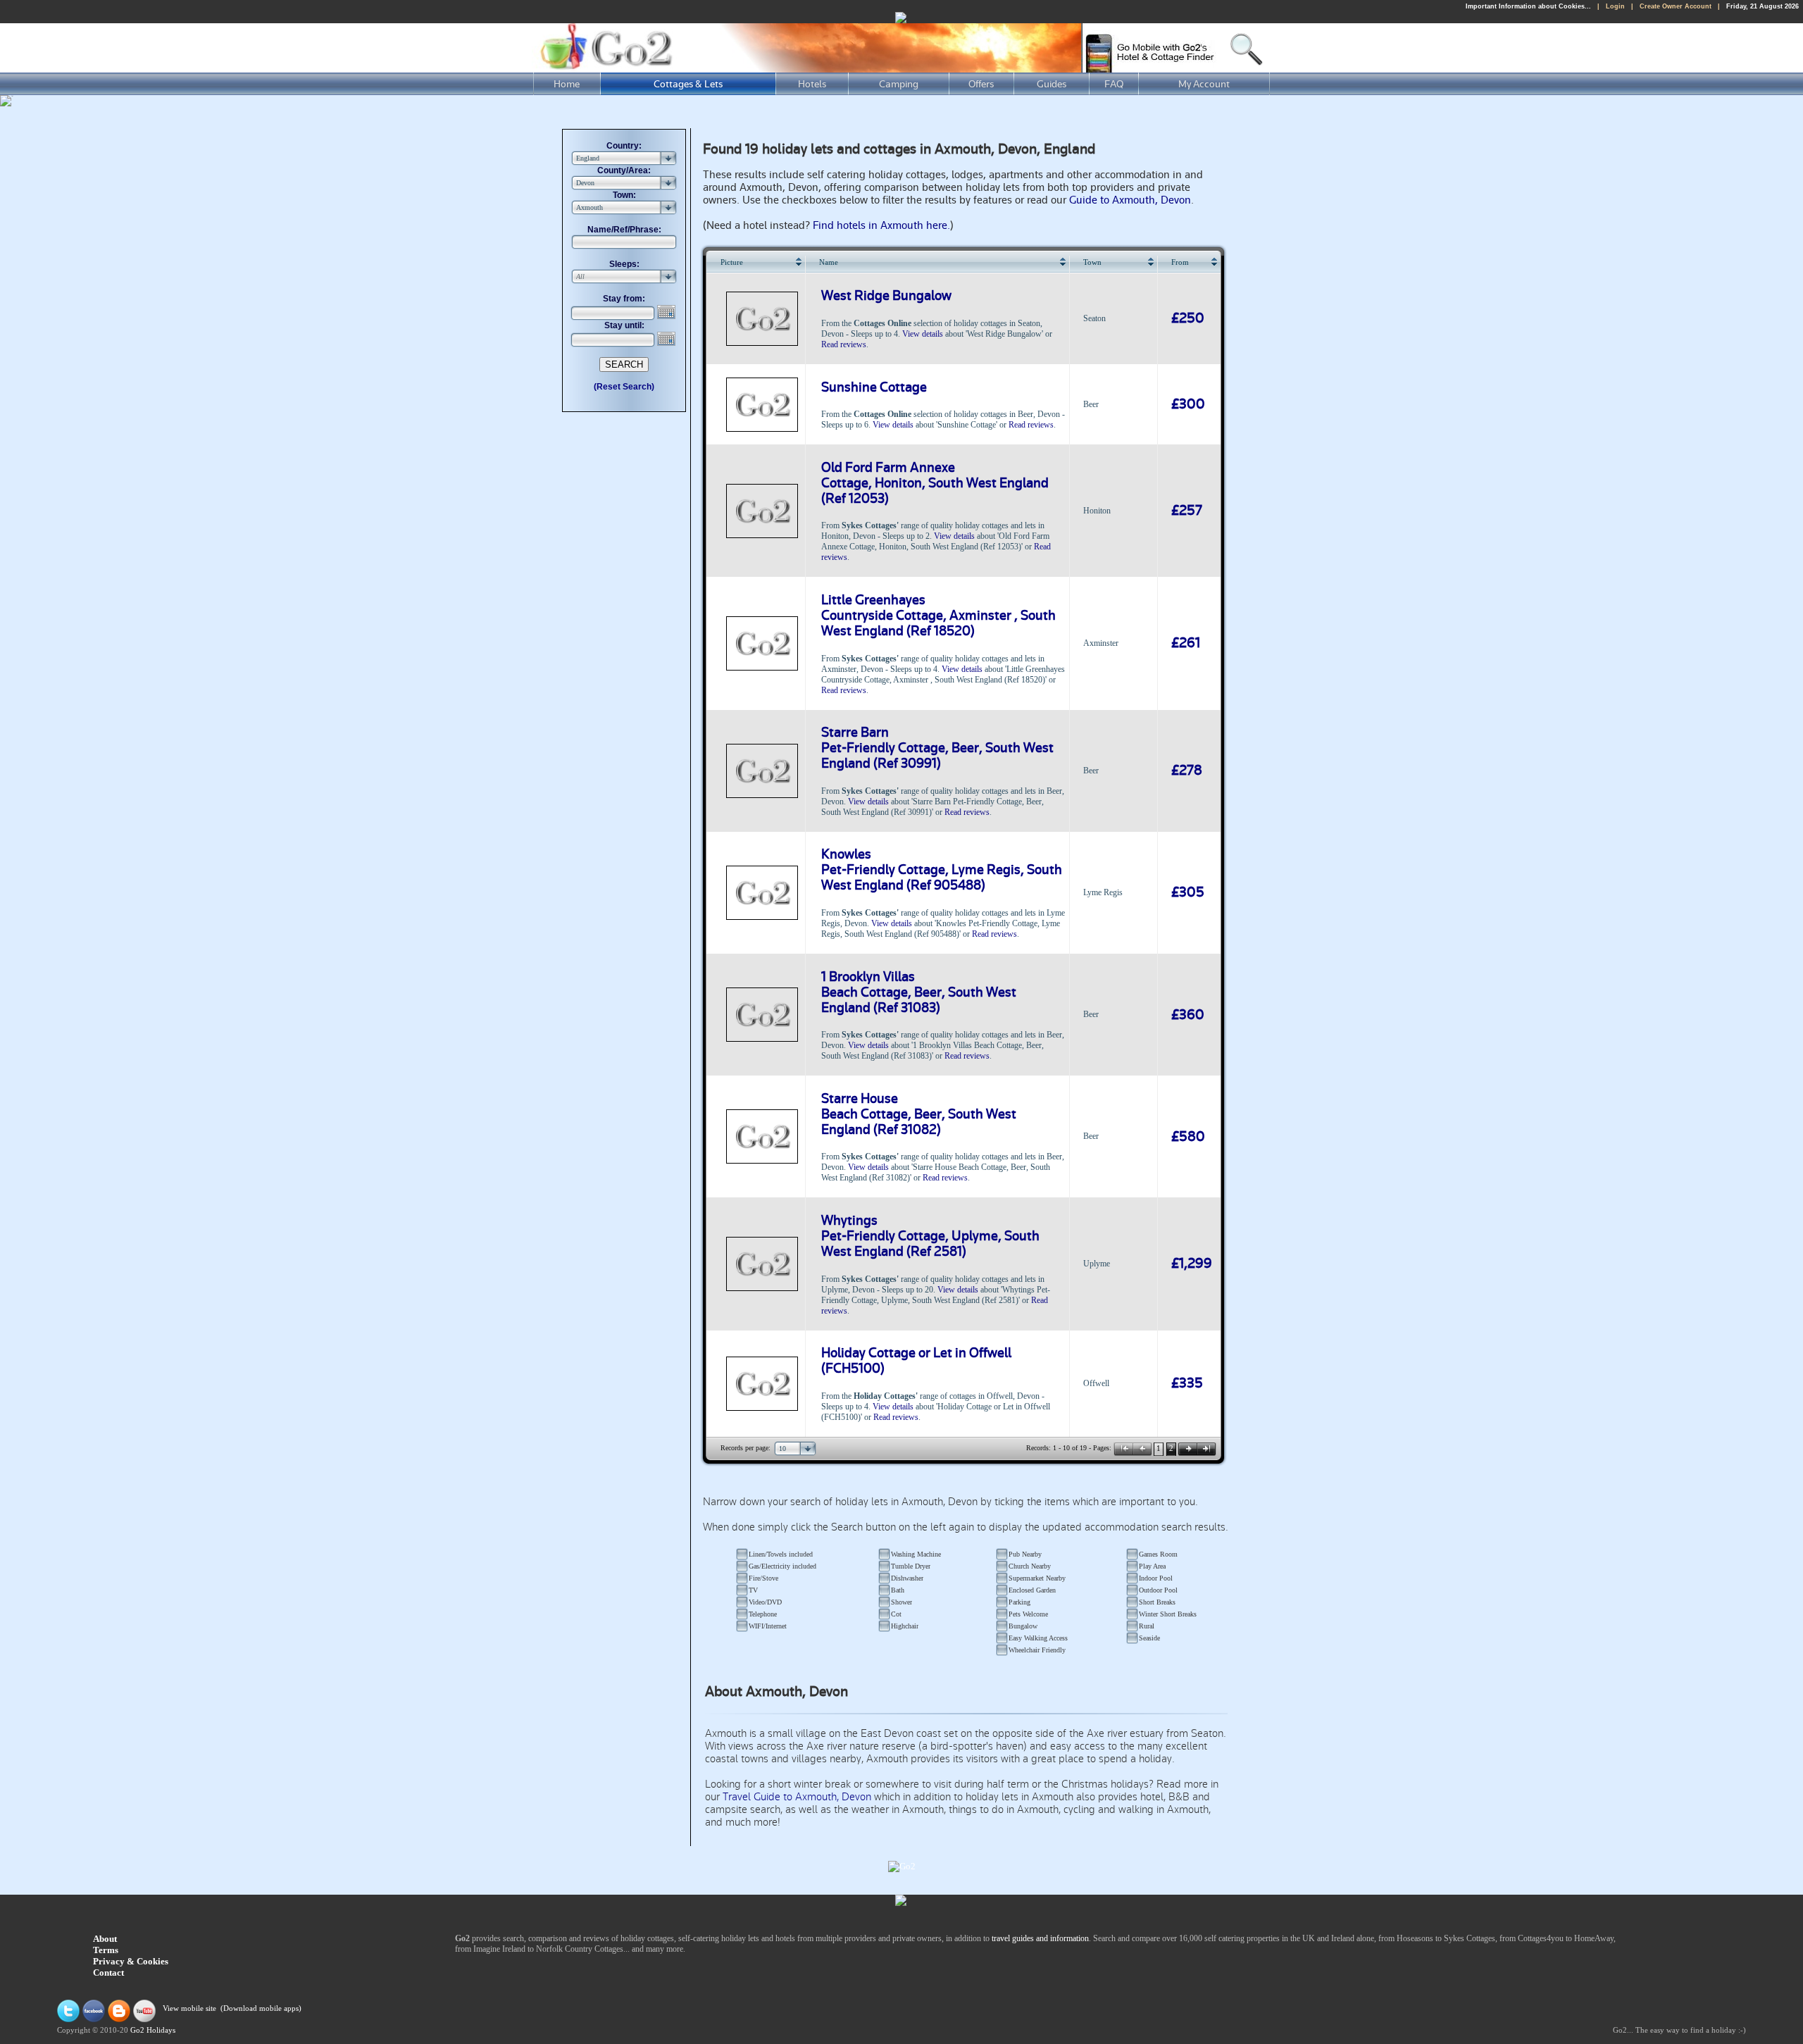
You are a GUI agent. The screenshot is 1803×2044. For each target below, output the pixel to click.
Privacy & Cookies (131, 1961)
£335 (1187, 1383)
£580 (1188, 1137)
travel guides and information (1040, 1938)
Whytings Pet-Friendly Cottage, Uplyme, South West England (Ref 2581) (930, 1236)
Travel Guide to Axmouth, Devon (797, 1797)
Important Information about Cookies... (1528, 6)
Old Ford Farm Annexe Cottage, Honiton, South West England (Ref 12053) (935, 483)
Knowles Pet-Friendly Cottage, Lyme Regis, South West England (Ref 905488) (942, 870)
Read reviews (844, 344)
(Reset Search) (624, 387)
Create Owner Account (1676, 6)
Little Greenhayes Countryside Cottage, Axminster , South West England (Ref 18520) (938, 616)
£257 (1187, 511)
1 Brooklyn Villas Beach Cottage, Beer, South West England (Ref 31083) (919, 992)
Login (1615, 6)
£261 (1186, 643)
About (105, 1939)
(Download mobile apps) (261, 2009)
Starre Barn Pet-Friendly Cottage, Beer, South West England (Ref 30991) (937, 748)
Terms (106, 1950)
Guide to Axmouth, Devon (1130, 200)
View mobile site (189, 2009)
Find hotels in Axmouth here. (881, 225)
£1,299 (1192, 1264)
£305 (1188, 892)
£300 (1188, 404)
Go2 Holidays (153, 2030)
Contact (108, 1973)
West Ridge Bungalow (886, 296)
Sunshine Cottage (874, 387)
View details (923, 334)
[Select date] (668, 312)
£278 (1187, 771)
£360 (1188, 1015)
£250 (1188, 318)
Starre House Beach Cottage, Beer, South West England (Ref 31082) (919, 1114)
